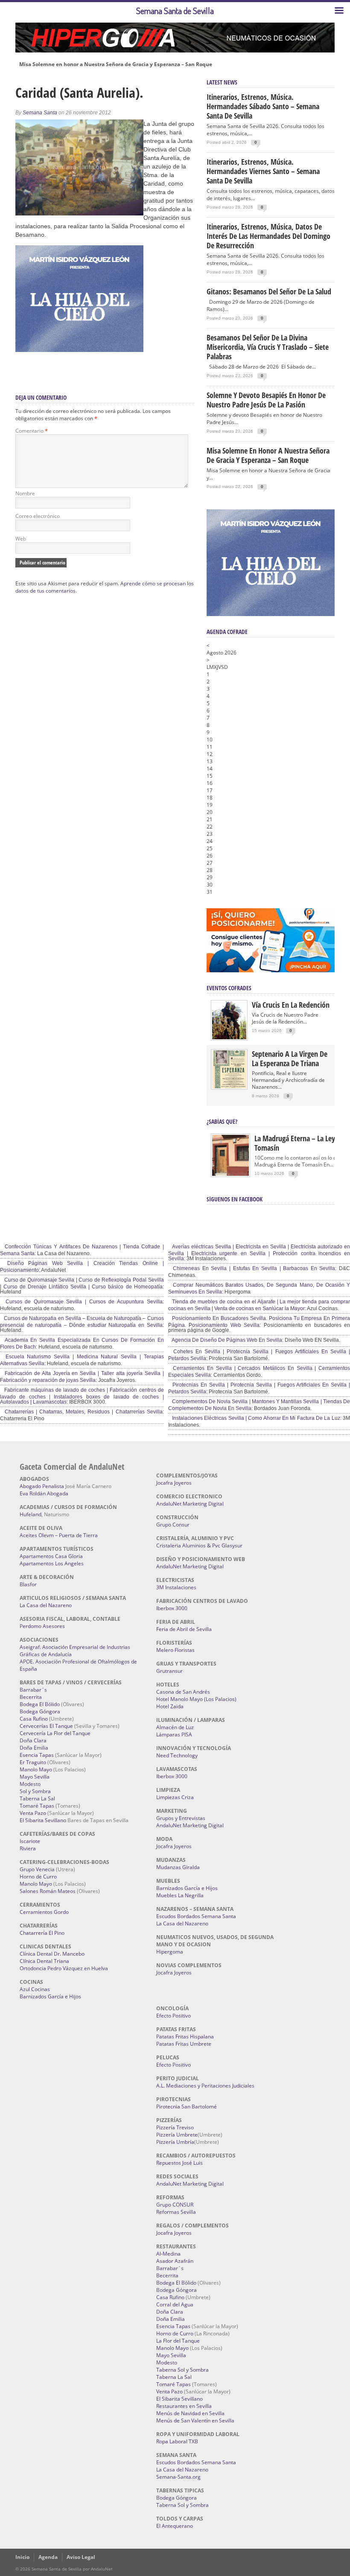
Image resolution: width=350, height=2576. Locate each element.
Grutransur (169, 1671)
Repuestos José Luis (179, 2163)
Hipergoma (170, 1952)
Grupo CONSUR (175, 2205)
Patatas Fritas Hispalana (185, 2037)
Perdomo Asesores (42, 1626)
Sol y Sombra (35, 1791)
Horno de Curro (38, 1877)
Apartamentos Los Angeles (52, 1563)
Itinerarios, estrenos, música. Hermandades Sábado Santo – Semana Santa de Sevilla (263, 106)
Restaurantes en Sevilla (184, 2406)
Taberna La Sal (37, 1798)
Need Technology (177, 1755)
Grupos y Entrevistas (181, 1818)
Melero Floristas (175, 1650)
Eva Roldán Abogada (44, 1493)
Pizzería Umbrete (177, 2135)
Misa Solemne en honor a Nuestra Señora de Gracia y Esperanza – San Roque (116, 64)
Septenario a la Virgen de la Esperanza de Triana (290, 1058)
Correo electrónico (38, 516)
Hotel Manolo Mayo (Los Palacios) (196, 1699)
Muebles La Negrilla (180, 1895)
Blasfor (28, 1584)
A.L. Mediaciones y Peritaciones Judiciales (205, 2086)
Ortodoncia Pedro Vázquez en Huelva (64, 1968)
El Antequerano (175, 2526)
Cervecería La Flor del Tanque (55, 1733)
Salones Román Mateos (48, 1891)
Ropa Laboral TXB (177, 2441)
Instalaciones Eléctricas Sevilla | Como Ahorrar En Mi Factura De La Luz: (256, 1418)
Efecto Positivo (174, 2016)
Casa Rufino (34, 1719)
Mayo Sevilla (35, 1777)
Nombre (25, 493)
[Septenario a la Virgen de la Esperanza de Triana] (229, 1086)
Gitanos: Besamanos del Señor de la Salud (269, 291)
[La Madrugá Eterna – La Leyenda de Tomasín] (230, 1175)
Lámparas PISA (174, 1734)
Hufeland (31, 1514)
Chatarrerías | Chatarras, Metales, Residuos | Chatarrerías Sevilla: (83, 1412)
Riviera (28, 1848)
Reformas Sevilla (176, 2212)
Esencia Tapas (37, 1755)
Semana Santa (40, 113)
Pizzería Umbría (175, 2142)
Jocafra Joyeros (174, 1483)
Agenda (48, 2557)
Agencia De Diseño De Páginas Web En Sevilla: (227, 1340)
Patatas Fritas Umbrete (184, 2044)
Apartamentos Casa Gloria (51, 1556)
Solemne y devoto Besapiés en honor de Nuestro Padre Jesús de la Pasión (266, 400)
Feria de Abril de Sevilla (184, 1629)
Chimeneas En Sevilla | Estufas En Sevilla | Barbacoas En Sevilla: (254, 1268)
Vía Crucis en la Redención (291, 1005)
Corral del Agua (175, 2304)
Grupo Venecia (37, 1869)
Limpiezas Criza (175, 1797)
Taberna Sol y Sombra (182, 2370)
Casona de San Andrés (183, 1692)
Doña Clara (33, 1740)
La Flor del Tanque (178, 2341)
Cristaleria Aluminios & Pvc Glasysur (199, 1545)
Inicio (22, 2557)
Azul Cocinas (35, 1989)
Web (21, 539)
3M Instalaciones (176, 1587)
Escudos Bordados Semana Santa (196, 1916)
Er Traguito (33, 1762)
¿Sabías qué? (222, 1121)
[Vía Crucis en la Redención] (229, 1037)
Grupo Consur (173, 1525)
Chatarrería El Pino (42, 1933)
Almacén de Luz (175, 1727)
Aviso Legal (81, 2557)
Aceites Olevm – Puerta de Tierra (59, 1535)
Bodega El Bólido (40, 1704)
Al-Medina (168, 2254)
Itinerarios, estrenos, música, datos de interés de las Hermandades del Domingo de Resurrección (268, 236)
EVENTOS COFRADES (229, 988)
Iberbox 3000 (172, 1608)
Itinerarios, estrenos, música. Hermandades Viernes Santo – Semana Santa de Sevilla (263, 171)
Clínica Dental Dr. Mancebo (52, 1954)
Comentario (32, 431)
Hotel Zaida (170, 1706)
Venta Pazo (33, 1813)
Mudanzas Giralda (178, 1867)
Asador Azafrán (175, 2261)
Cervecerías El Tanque (46, 1726)
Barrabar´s (33, 1690)
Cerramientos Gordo (44, 1912)
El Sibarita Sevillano (43, 1820)
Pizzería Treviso (175, 2127)
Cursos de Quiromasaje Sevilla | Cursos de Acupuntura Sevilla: (83, 1302)
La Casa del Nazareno (46, 1605)
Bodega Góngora (40, 1711)
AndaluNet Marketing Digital (190, 1504)
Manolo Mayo (36, 1769)
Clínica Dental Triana (44, 1961)
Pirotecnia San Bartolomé (187, 2106)
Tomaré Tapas (37, 1806)
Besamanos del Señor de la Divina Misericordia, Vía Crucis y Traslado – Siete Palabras (268, 347)
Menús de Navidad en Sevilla (190, 2413)
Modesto (30, 1784)
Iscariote (30, 1841)
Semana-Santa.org (178, 2477)
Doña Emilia (34, 1748)
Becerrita (31, 1697)
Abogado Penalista (42, 1486)
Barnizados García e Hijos (50, 1996)
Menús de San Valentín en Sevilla (195, 2420)
